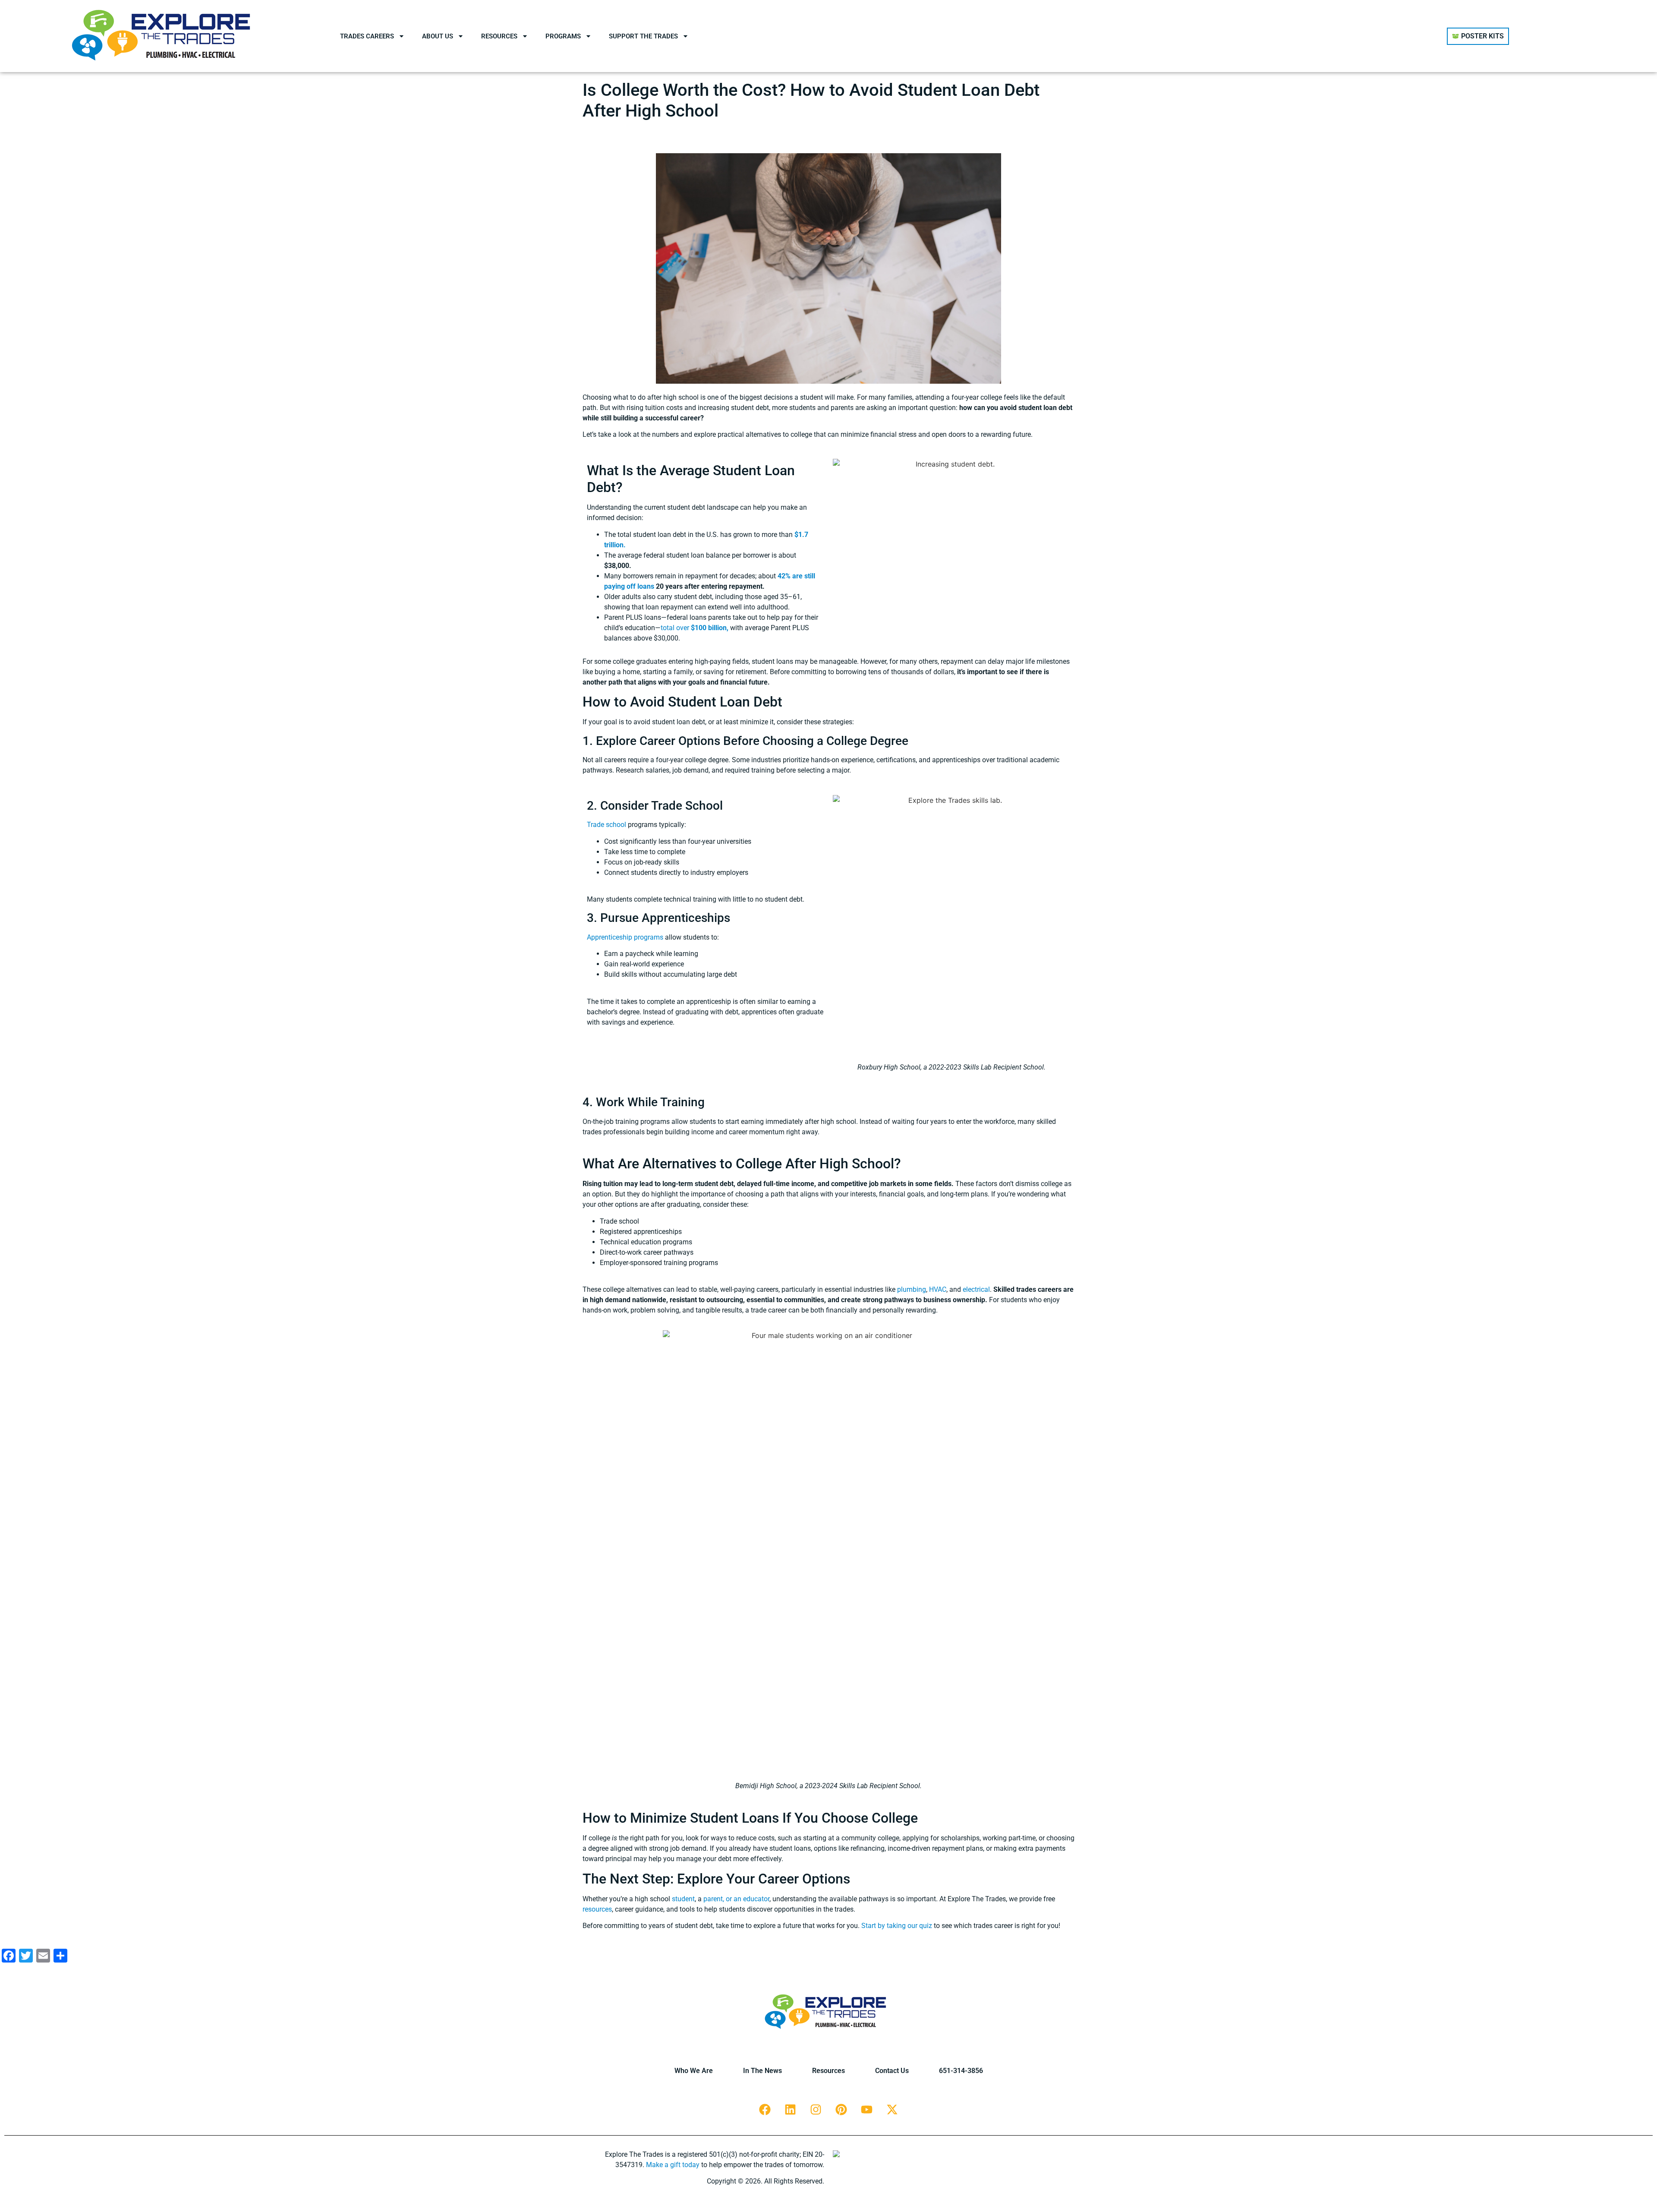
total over (695, 628)
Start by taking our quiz (897, 1926)
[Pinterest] (841, 2110)
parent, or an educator (736, 1899)
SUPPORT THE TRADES (643, 36)
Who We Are (694, 2071)
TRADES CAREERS (367, 36)
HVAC (938, 1289)
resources (597, 1909)
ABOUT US (438, 36)
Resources (828, 2071)
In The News (762, 2071)
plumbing (912, 1289)
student (683, 1899)
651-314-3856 (961, 2071)
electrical (976, 1289)
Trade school (606, 825)
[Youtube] (867, 2110)
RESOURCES (499, 36)
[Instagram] (816, 2110)
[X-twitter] (892, 2110)
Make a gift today (673, 2165)
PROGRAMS (563, 36)
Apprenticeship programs (625, 937)
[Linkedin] (791, 2110)
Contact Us (892, 2071)
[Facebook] (765, 2110)
